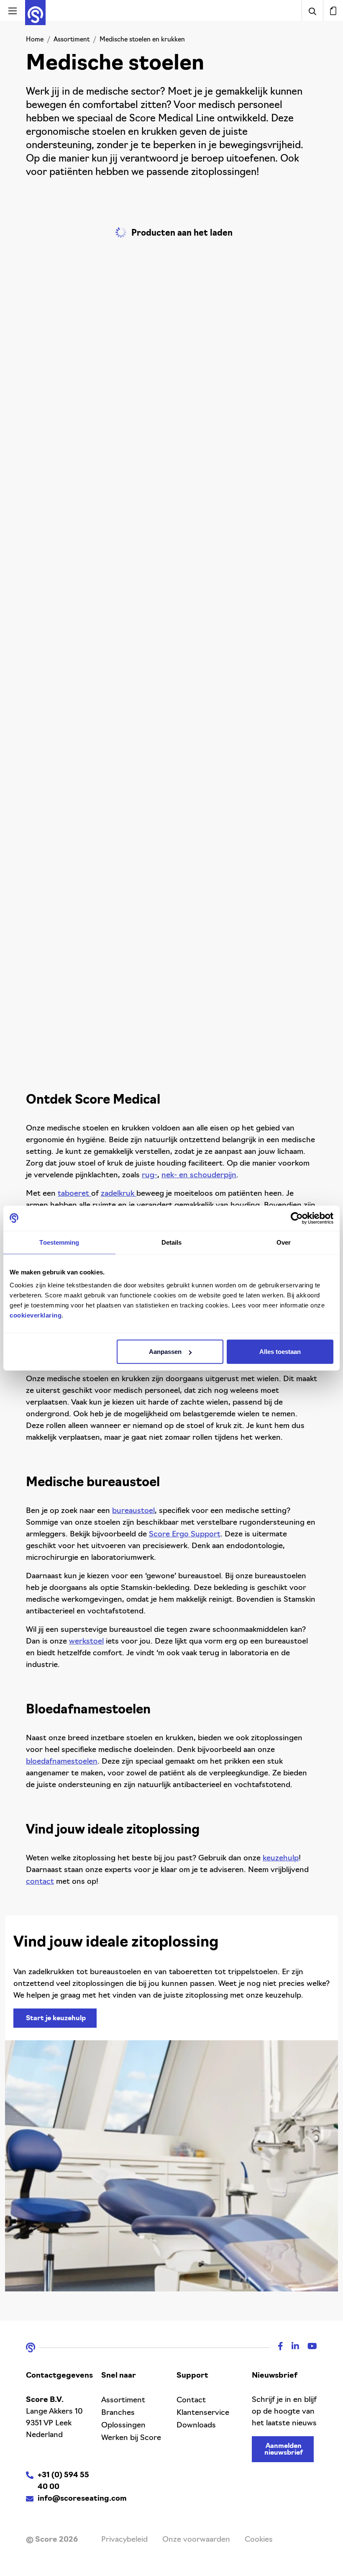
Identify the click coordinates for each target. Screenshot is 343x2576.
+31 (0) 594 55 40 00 (63, 2481)
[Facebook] (276, 2347)
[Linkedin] (291, 2347)
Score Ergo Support (185, 1535)
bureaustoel (133, 1511)
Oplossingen (123, 2426)
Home (35, 40)
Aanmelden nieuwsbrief (284, 2450)
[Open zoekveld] (312, 10)
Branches (118, 2413)
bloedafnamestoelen (62, 1762)
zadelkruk (119, 1194)
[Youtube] (308, 2347)
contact (40, 1882)
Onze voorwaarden (196, 2540)
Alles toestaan (280, 1352)
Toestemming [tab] (59, 1242)
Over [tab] (284, 1242)
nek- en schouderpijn (199, 1176)
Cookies (259, 2540)
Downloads (196, 2426)
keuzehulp (281, 1859)
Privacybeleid (124, 2540)
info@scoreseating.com (82, 2499)
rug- (150, 1176)
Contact (191, 2401)
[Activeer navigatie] (13, 10)
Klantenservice (203, 2413)
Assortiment (72, 40)
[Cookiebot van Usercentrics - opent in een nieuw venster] (297, 1218)
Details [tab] (172, 1242)
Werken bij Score (131, 2438)
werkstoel (86, 1642)
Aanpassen (165, 1352)
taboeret (74, 1194)
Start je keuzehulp (56, 2019)
